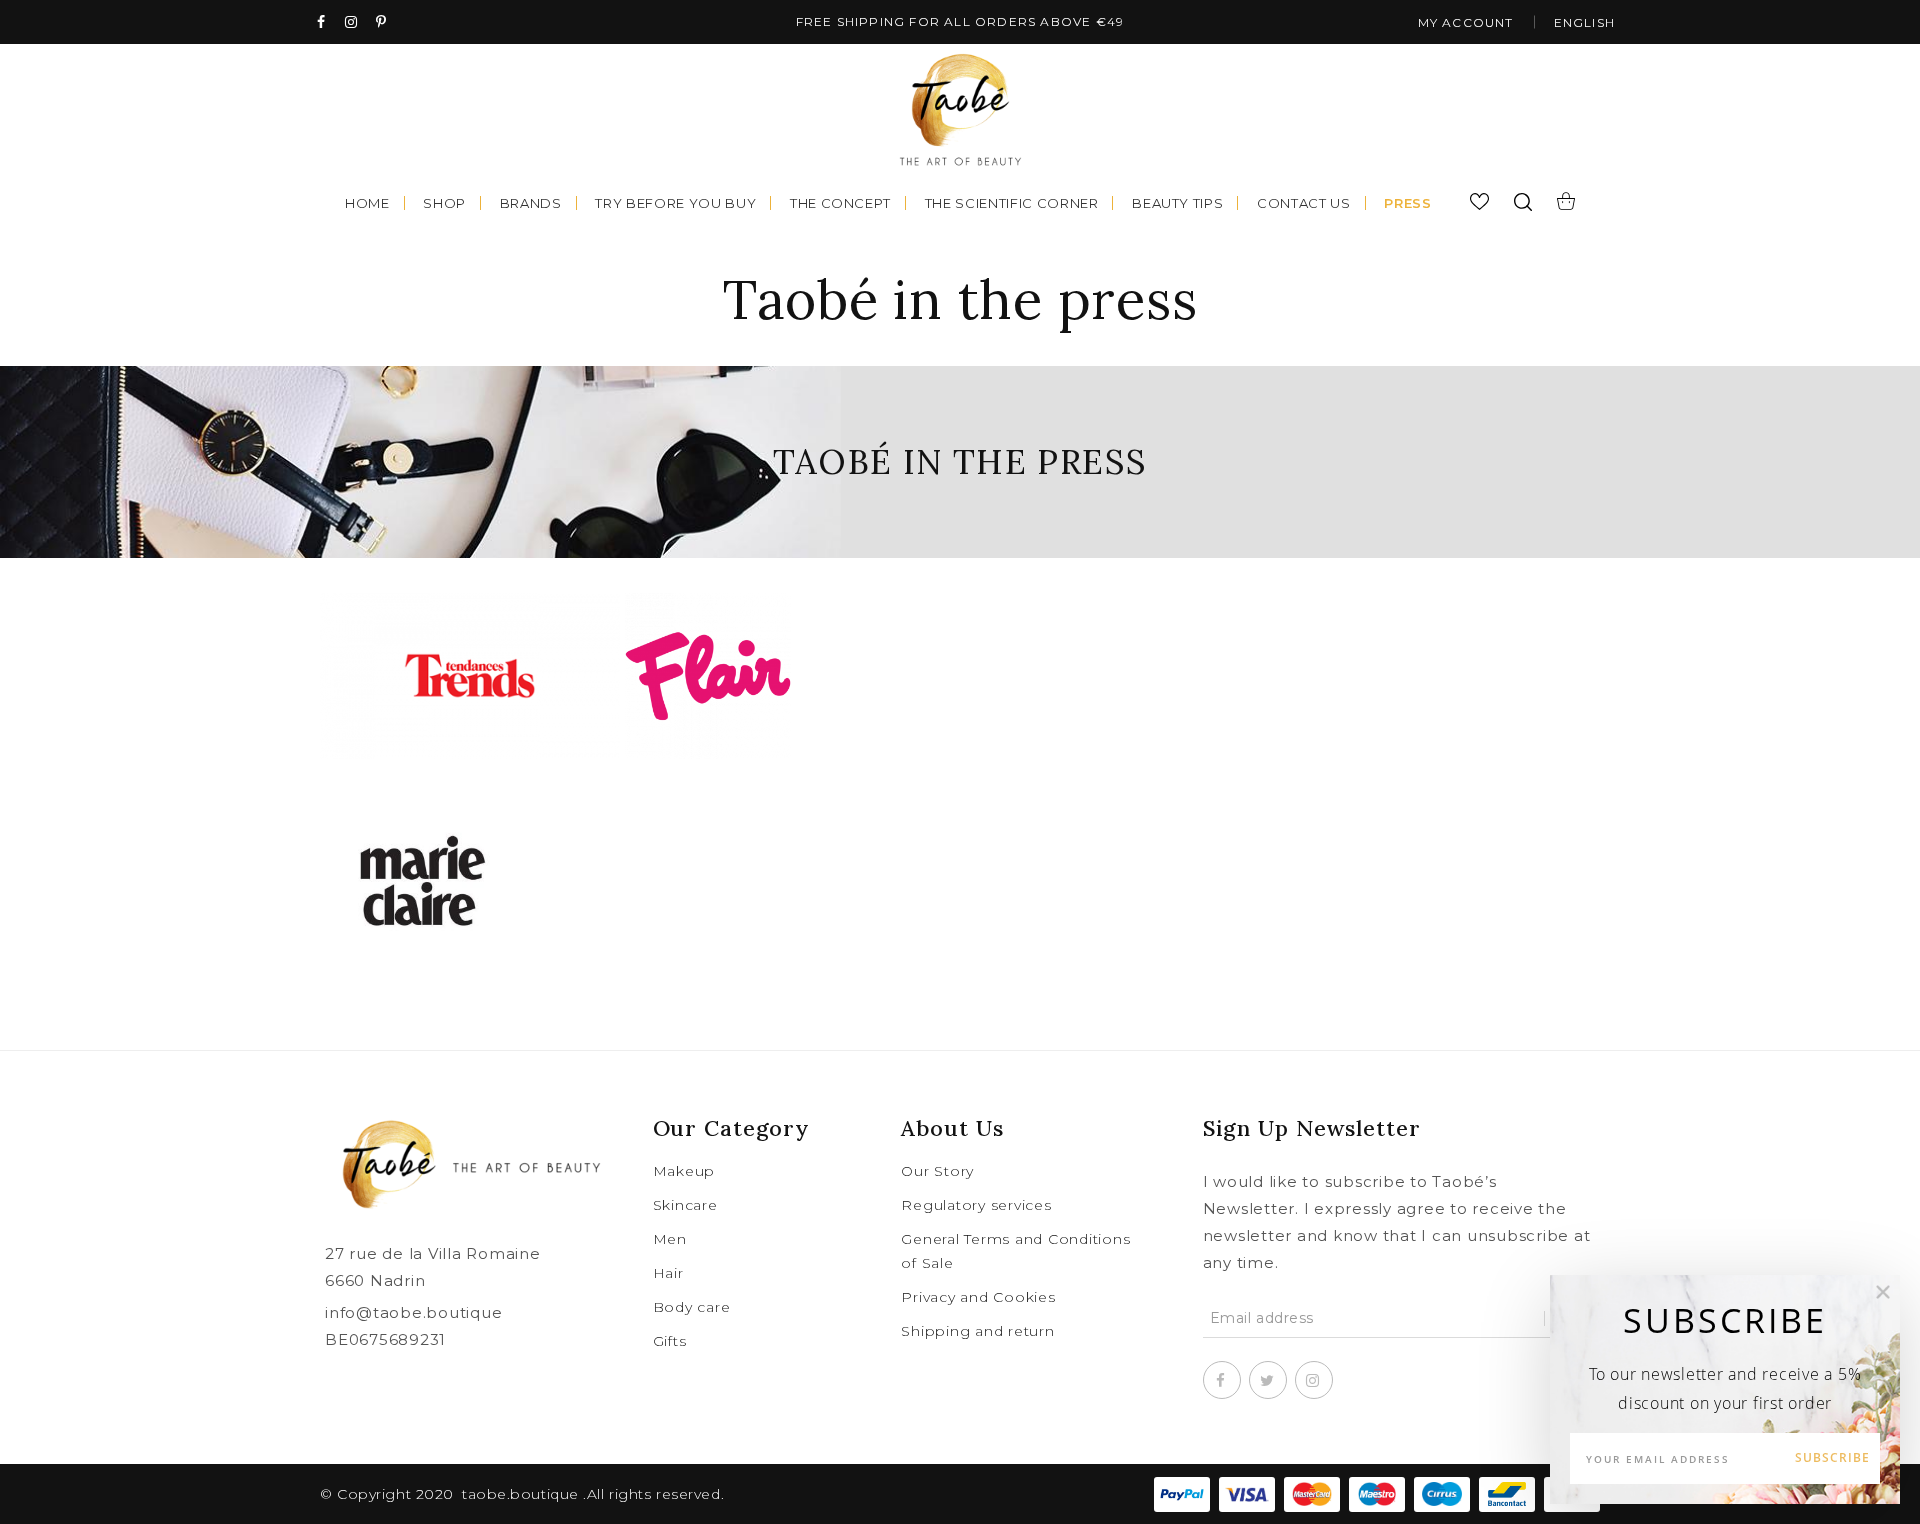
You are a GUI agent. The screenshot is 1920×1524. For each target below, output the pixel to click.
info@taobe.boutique (413, 1312)
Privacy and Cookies (978, 1297)
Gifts (670, 1341)
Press (1407, 203)
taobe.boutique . (524, 1494)
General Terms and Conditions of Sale (1015, 1251)
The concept (840, 203)
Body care (692, 1307)
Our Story (937, 1171)
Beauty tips (1177, 203)
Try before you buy (675, 203)
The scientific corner (1012, 203)
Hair (668, 1273)
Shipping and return (977, 1331)
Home (367, 203)
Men (670, 1239)
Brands (531, 203)
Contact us (1304, 203)
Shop (444, 203)
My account (1466, 22)
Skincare (685, 1205)
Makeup (684, 1171)
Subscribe (1832, 1457)
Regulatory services (976, 1205)
